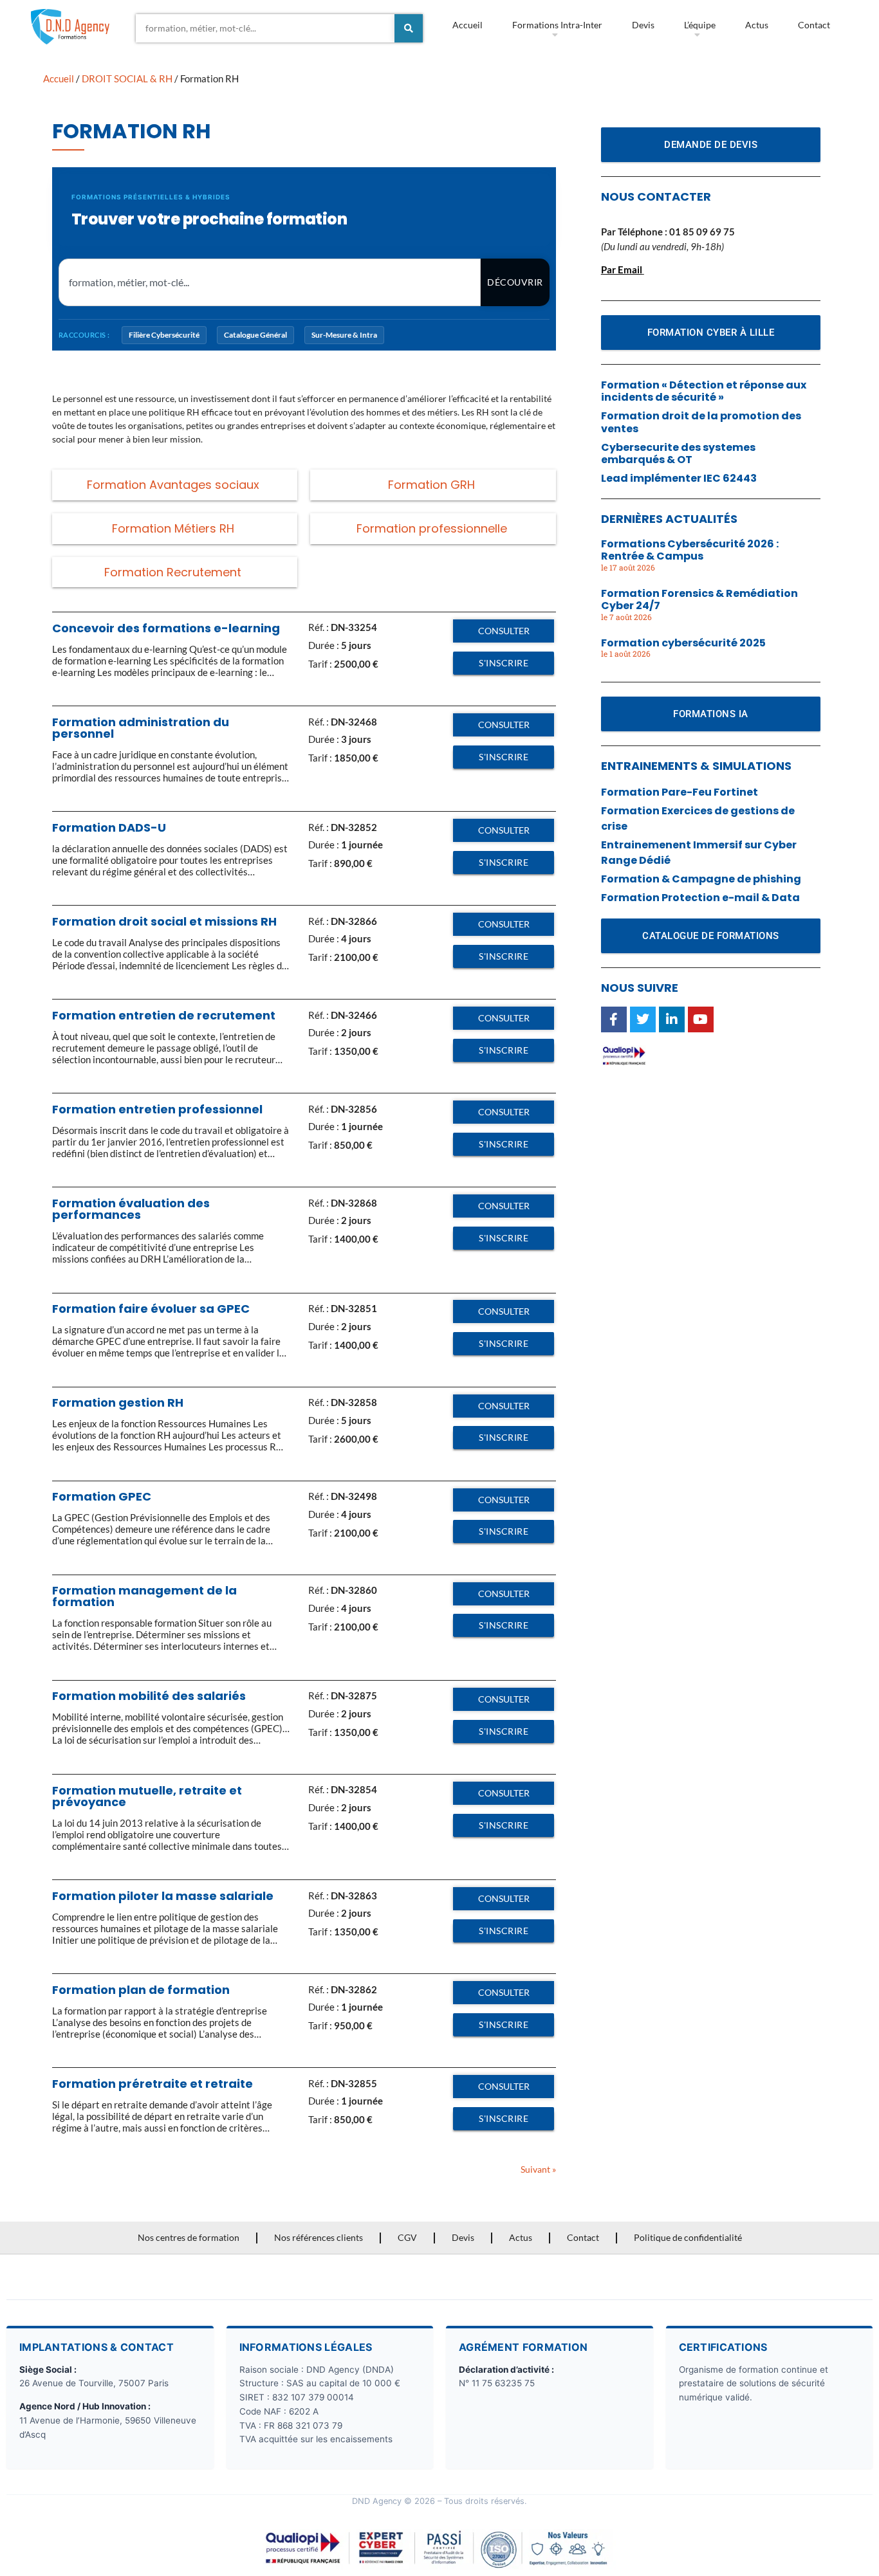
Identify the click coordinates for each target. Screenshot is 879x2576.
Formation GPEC (102, 1496)
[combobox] (265, 28)
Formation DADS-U (109, 827)
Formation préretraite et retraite (153, 2084)
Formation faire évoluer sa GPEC (151, 1309)
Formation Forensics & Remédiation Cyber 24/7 (699, 599)
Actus (757, 25)
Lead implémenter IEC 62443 (679, 478)
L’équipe (700, 25)
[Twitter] (643, 1019)
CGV (407, 2237)
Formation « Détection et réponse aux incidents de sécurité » (704, 391)
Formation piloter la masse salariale (163, 1896)
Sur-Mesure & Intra (344, 335)
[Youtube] (701, 1019)
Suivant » (538, 2169)
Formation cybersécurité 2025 (683, 643)
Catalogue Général (255, 335)
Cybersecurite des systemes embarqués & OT (678, 453)
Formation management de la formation (144, 1596)
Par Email (622, 269)
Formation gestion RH (118, 1402)
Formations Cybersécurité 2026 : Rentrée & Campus (690, 550)
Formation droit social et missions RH (164, 921)
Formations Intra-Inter (557, 25)
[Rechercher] (409, 28)
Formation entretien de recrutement (164, 1015)
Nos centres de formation (189, 2237)
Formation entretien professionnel (157, 1109)
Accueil (467, 25)
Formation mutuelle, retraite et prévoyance (147, 1796)
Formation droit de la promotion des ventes (701, 422)
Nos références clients (319, 2237)
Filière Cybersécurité (164, 335)
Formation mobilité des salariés (149, 1696)
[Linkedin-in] (672, 1019)
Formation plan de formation (141, 1990)
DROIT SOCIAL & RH (127, 78)
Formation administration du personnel (141, 728)
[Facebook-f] (614, 1019)
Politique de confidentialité (688, 2237)
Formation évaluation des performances (131, 1209)
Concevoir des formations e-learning (166, 628)
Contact (814, 25)
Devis (643, 25)
